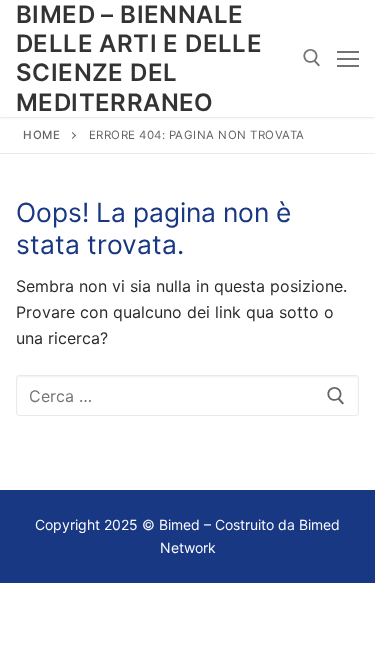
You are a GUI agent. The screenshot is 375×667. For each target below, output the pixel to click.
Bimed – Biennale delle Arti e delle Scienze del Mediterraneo (139, 58)
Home (41, 135)
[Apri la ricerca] (312, 58)
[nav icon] (348, 59)
